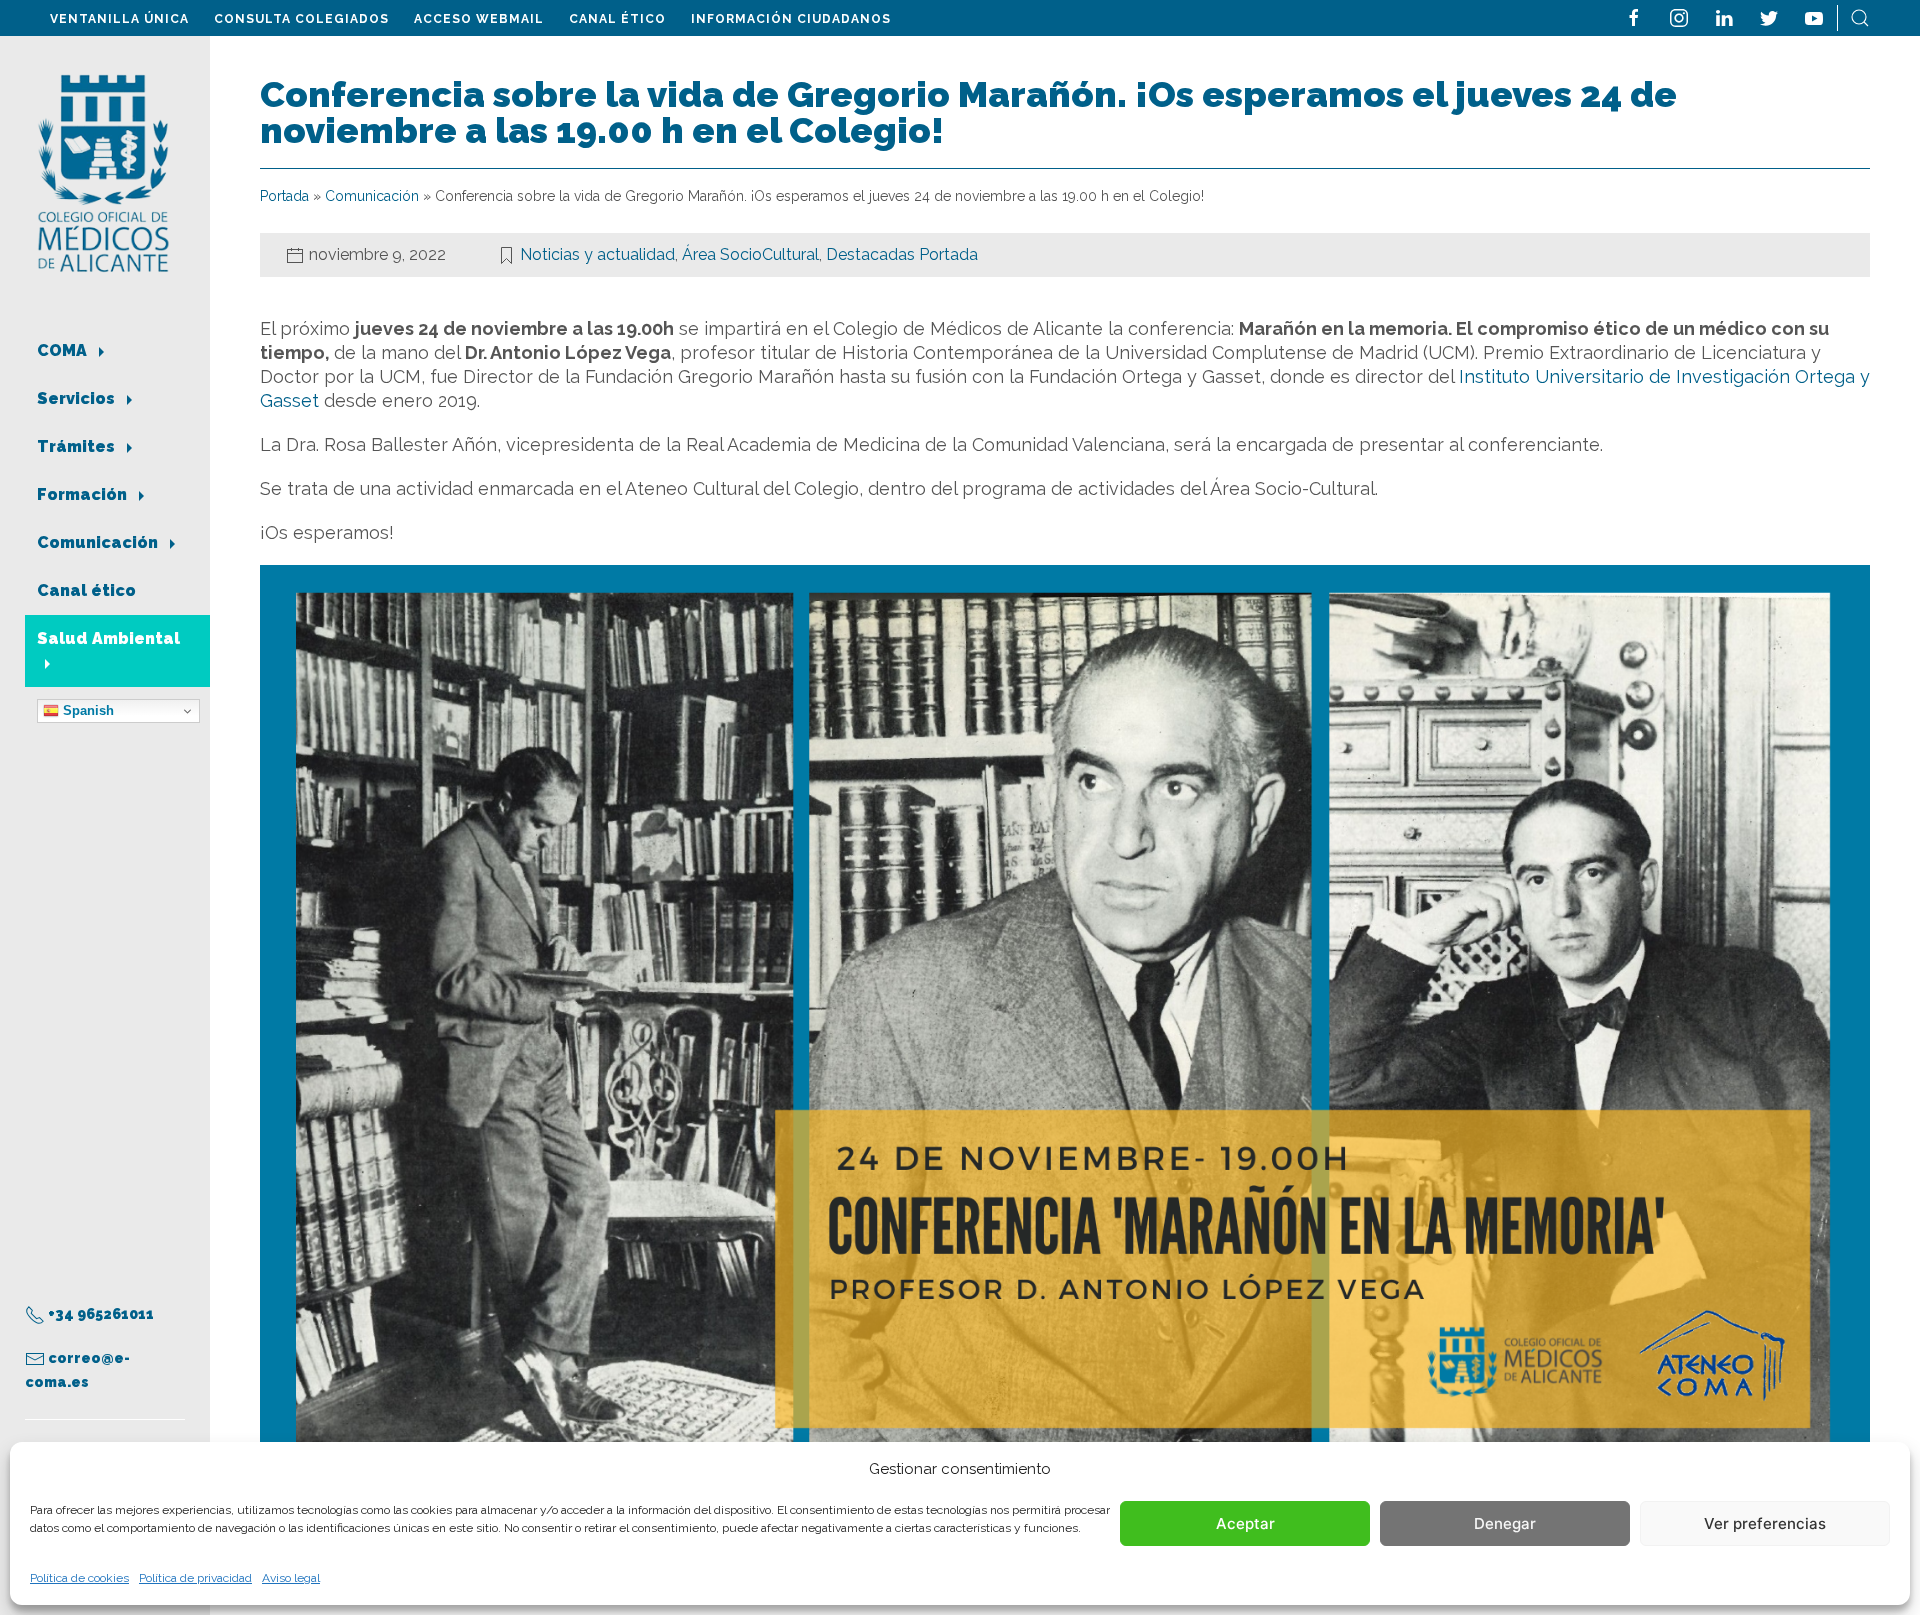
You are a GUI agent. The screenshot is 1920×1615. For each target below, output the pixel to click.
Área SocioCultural (750, 254)
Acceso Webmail (479, 19)
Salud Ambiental (108, 638)
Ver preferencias (1765, 1523)
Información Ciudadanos (791, 19)
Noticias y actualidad (597, 254)
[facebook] (1634, 16)
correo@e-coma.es (77, 1370)
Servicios (78, 398)
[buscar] (1860, 16)
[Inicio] (103, 171)
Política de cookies (79, 1578)
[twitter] (1769, 16)
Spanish (86, 710)
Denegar (1505, 1523)
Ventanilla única (119, 19)
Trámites (78, 446)
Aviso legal (291, 1578)
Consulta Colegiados (301, 19)
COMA (64, 350)
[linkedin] (1724, 16)
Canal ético (617, 19)
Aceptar (1245, 1523)
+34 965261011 (99, 1314)
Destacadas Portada (902, 254)
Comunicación (99, 542)
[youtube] (1814, 16)
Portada (284, 196)
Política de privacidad (195, 1578)
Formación (84, 494)
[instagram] (1679, 16)
